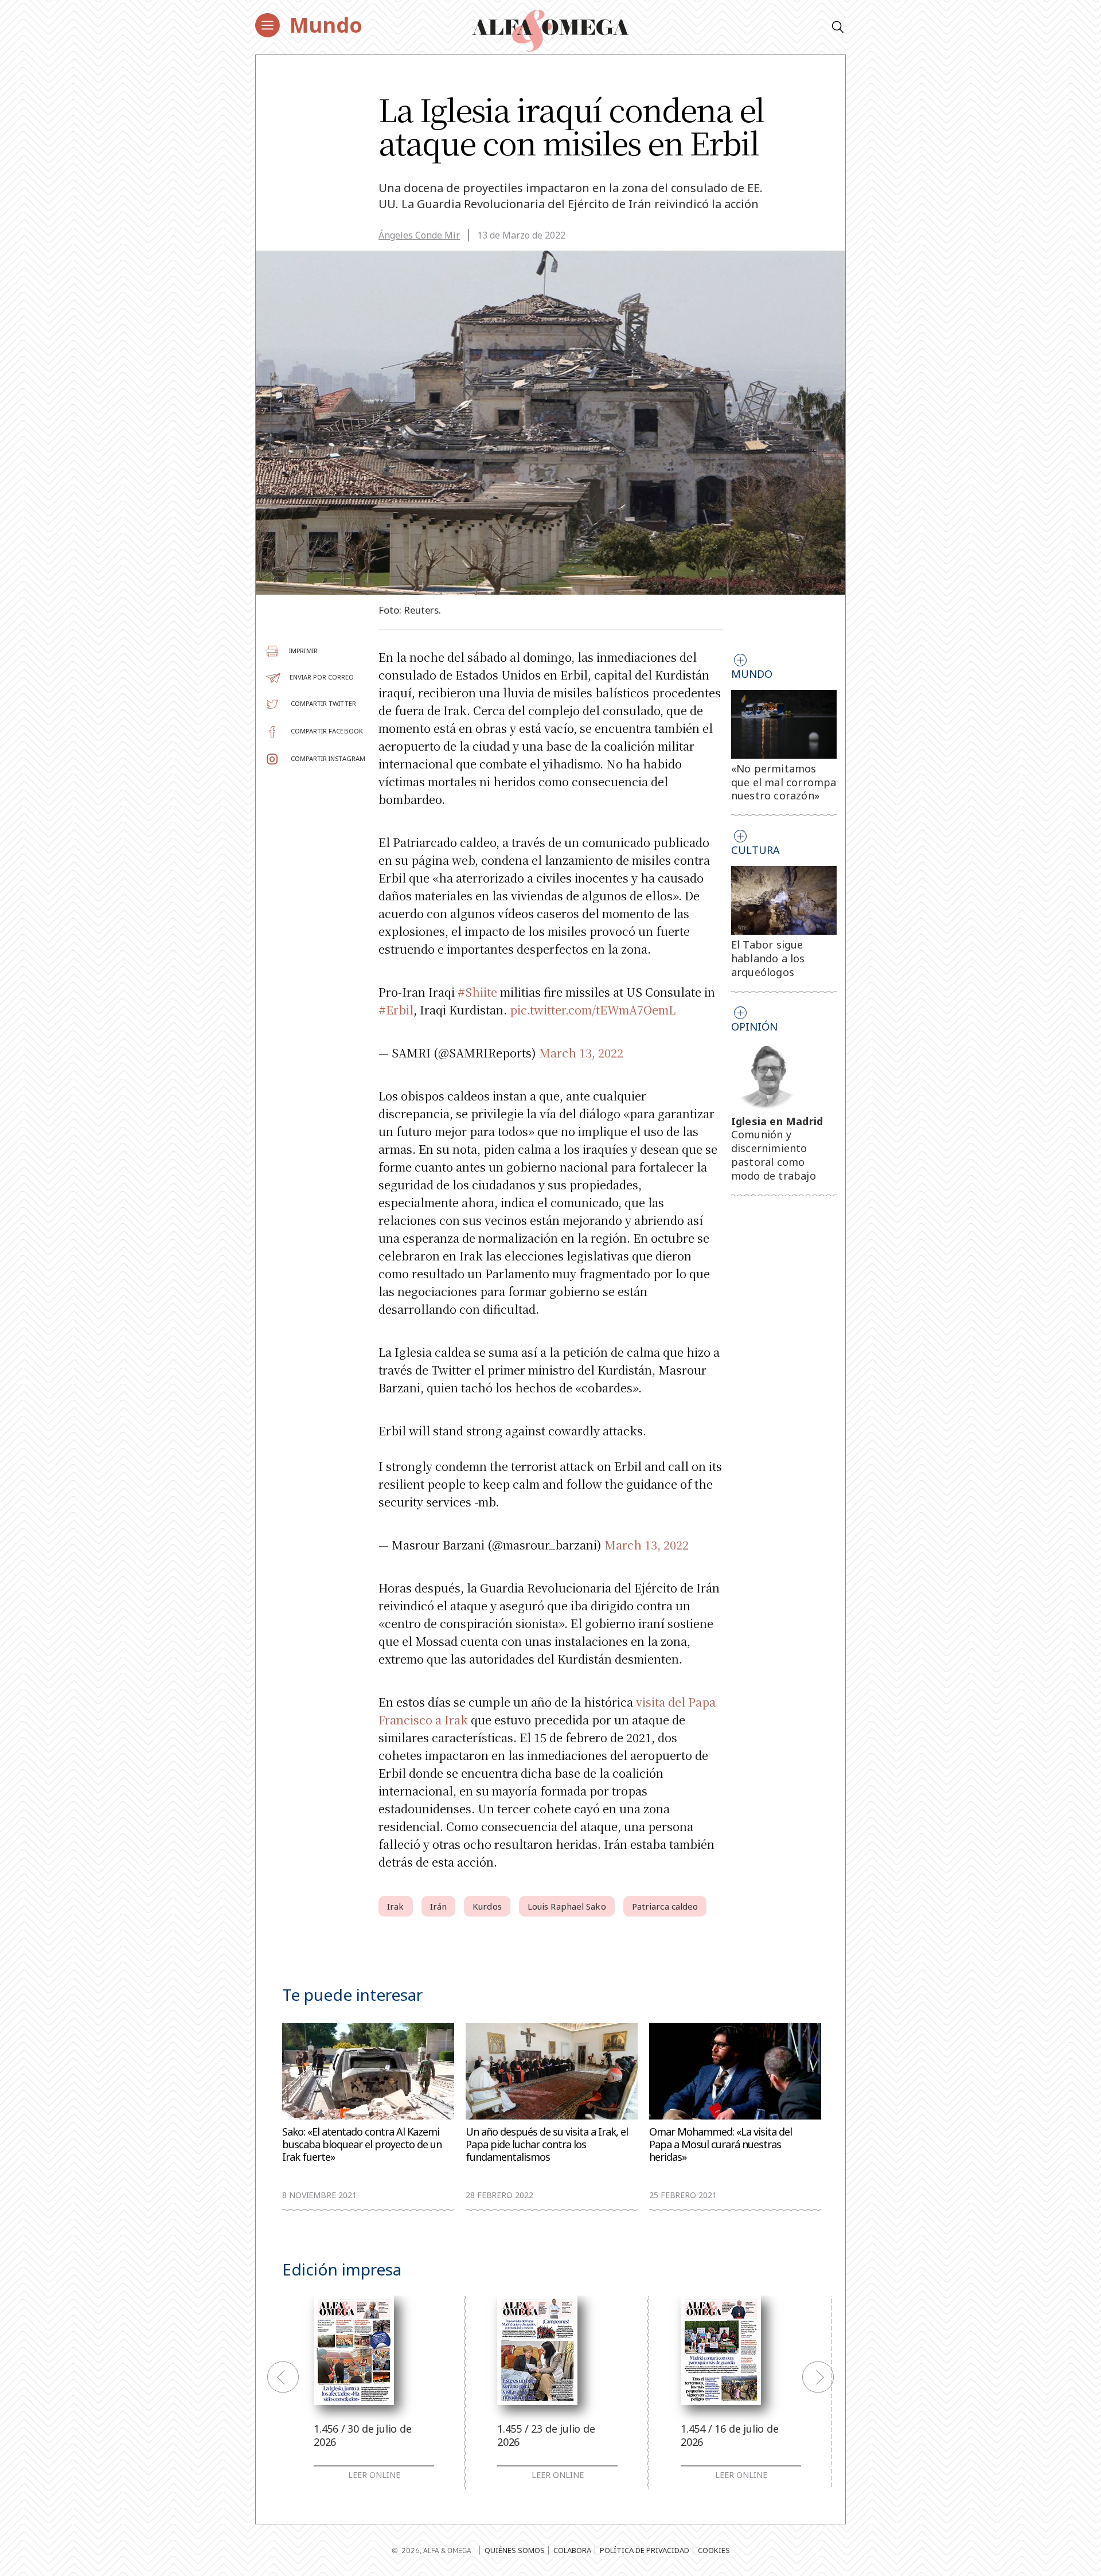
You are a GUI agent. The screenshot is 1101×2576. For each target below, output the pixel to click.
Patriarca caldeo (665, 1906)
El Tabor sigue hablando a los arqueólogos (768, 958)
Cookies (714, 2550)
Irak (395, 1906)
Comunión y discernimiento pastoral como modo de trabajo (774, 1155)
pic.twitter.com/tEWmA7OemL (593, 1010)
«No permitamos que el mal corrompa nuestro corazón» (784, 782)
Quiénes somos (515, 2550)
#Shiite (477, 992)
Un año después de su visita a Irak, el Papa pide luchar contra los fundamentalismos (547, 2144)
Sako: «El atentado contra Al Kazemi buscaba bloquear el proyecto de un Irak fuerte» (362, 2144)
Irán (438, 1906)
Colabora (572, 2550)
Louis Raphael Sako (567, 1906)
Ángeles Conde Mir (419, 235)
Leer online (374, 2475)
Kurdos (487, 1906)
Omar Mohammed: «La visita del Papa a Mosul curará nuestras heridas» (721, 2144)
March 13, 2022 (581, 1053)
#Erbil (396, 1010)
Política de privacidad (645, 2550)
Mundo (326, 25)
